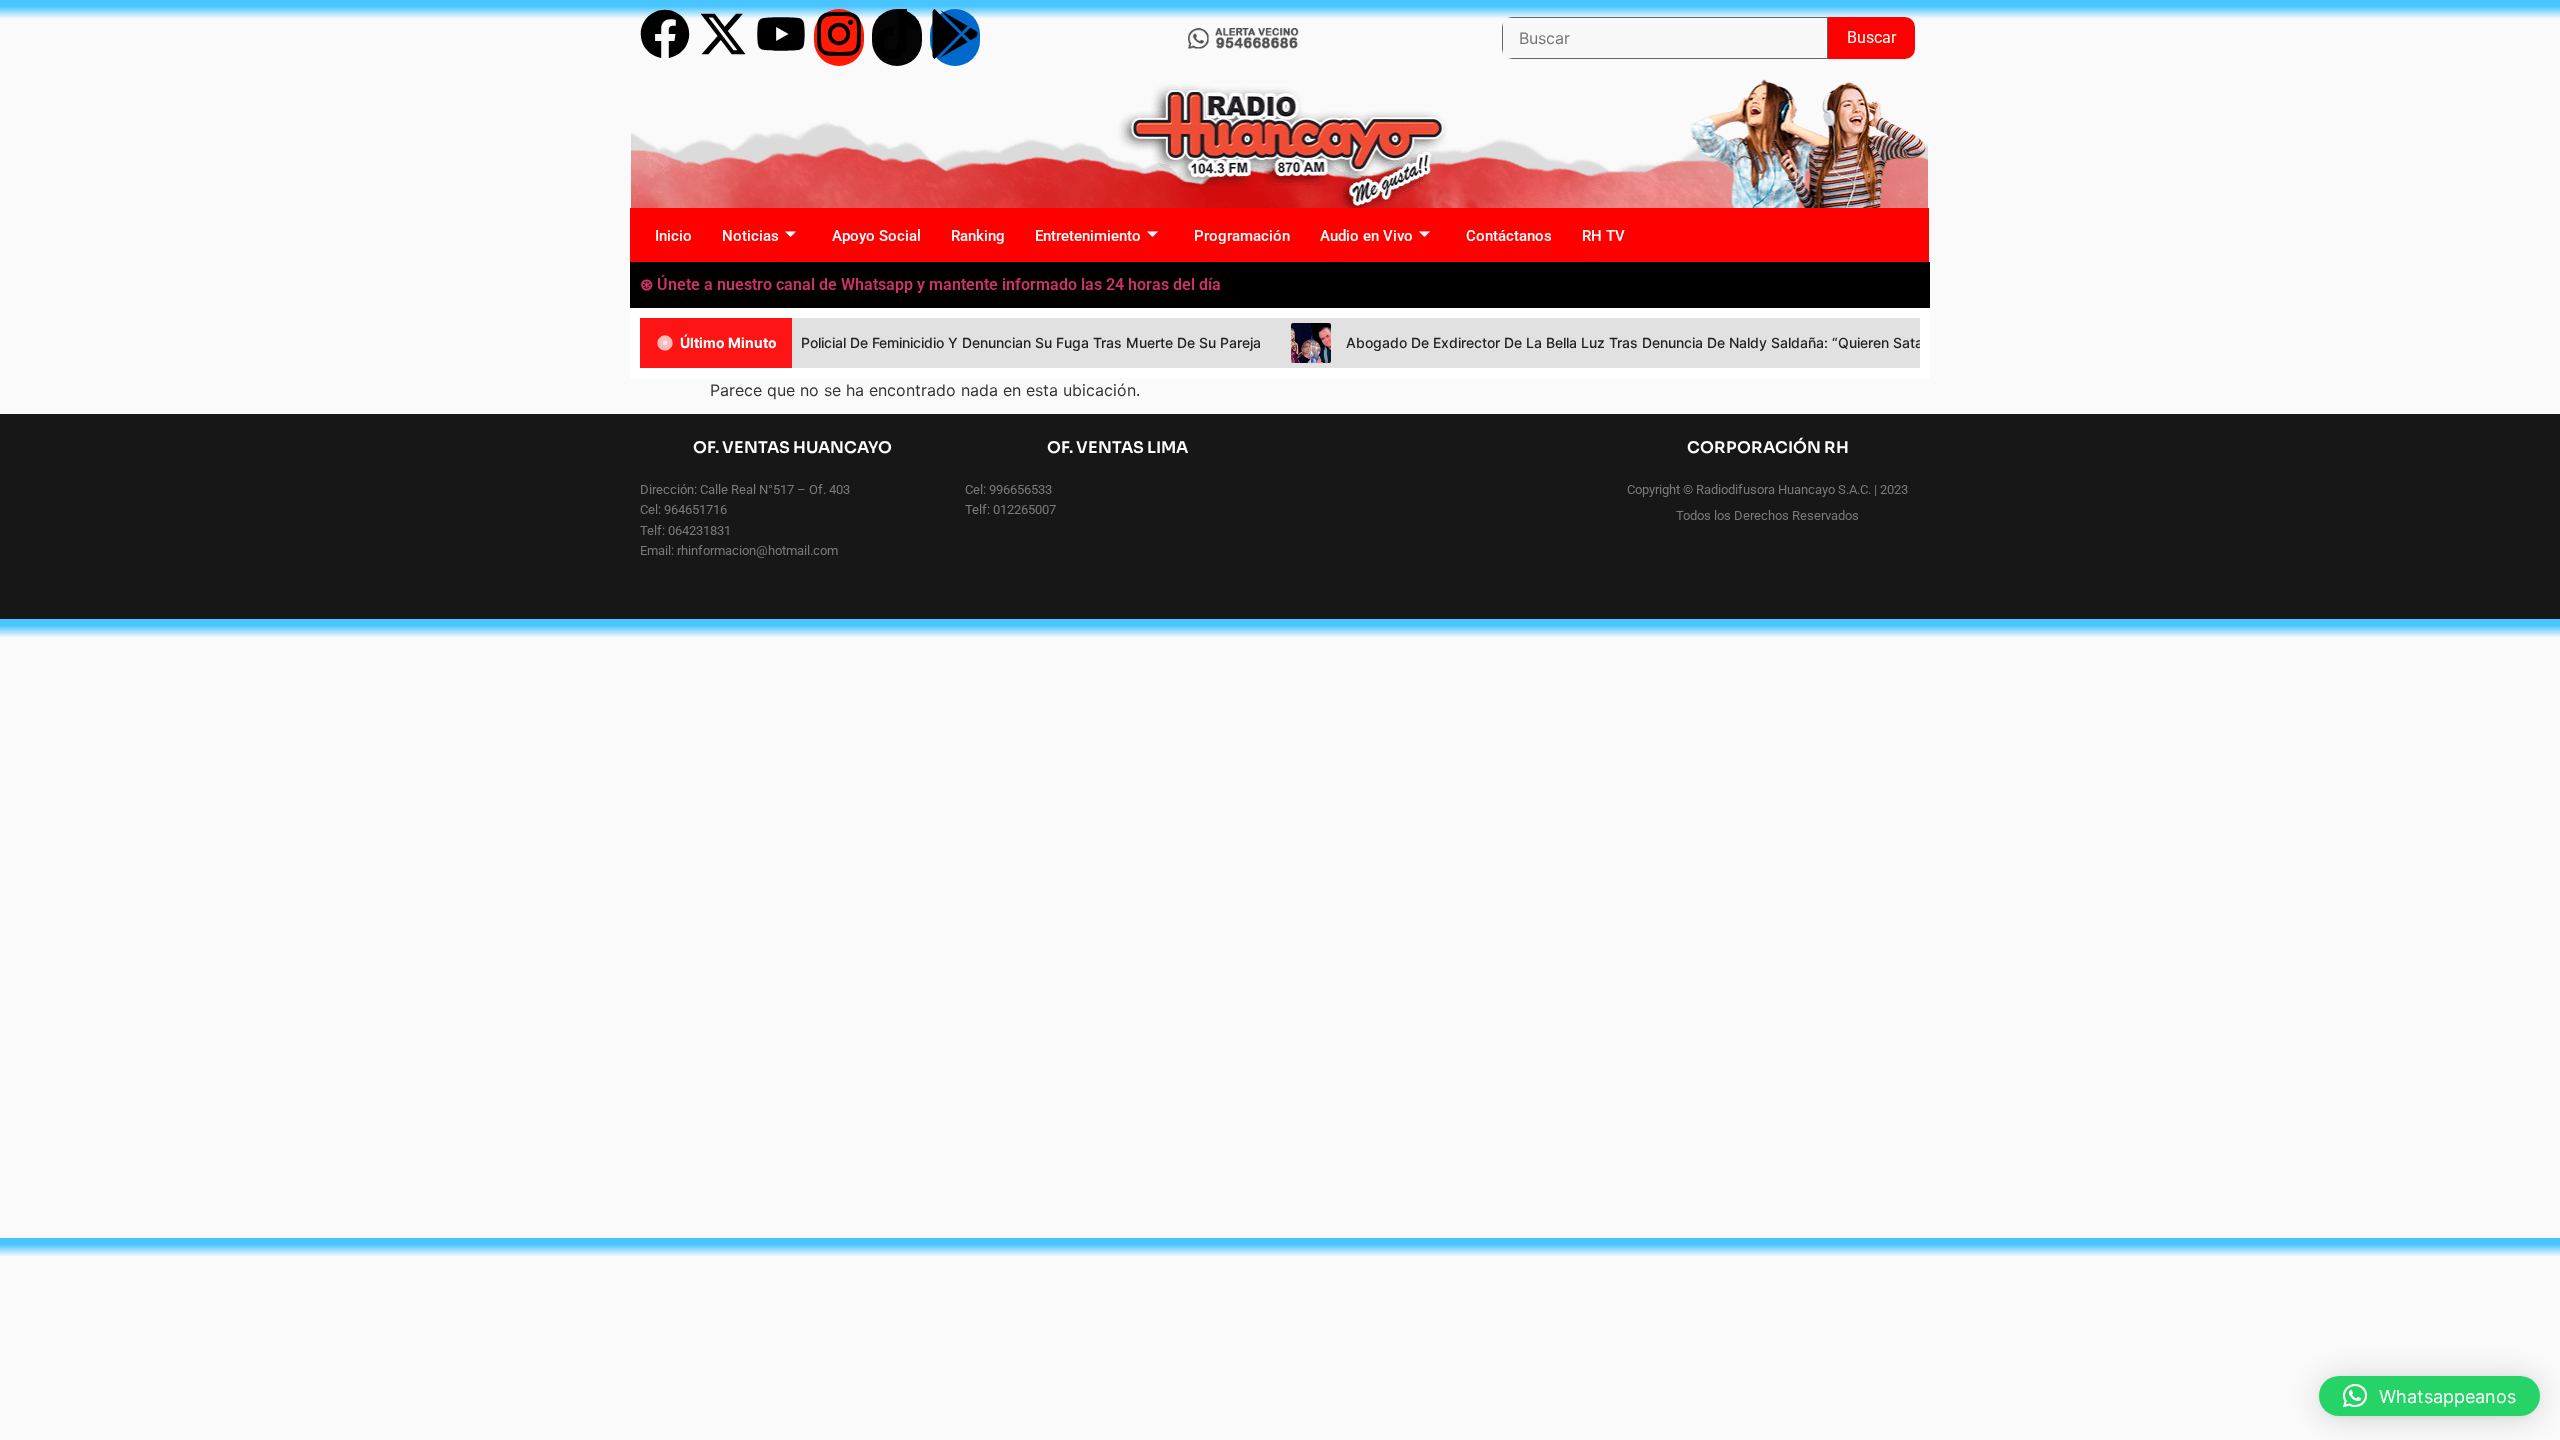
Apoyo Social (876, 236)
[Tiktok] (897, 37)
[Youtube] (781, 37)
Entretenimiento (1088, 236)
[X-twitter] (723, 37)
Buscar (1881, 32)
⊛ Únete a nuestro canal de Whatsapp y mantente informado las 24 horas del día (930, 284)
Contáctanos (1509, 236)
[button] (2429, 1396)
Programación (1242, 236)
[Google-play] (955, 37)
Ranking (978, 236)
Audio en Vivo (1366, 236)
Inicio (673, 236)
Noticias (750, 236)
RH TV (1603, 236)
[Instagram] (839, 37)
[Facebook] (665, 37)
